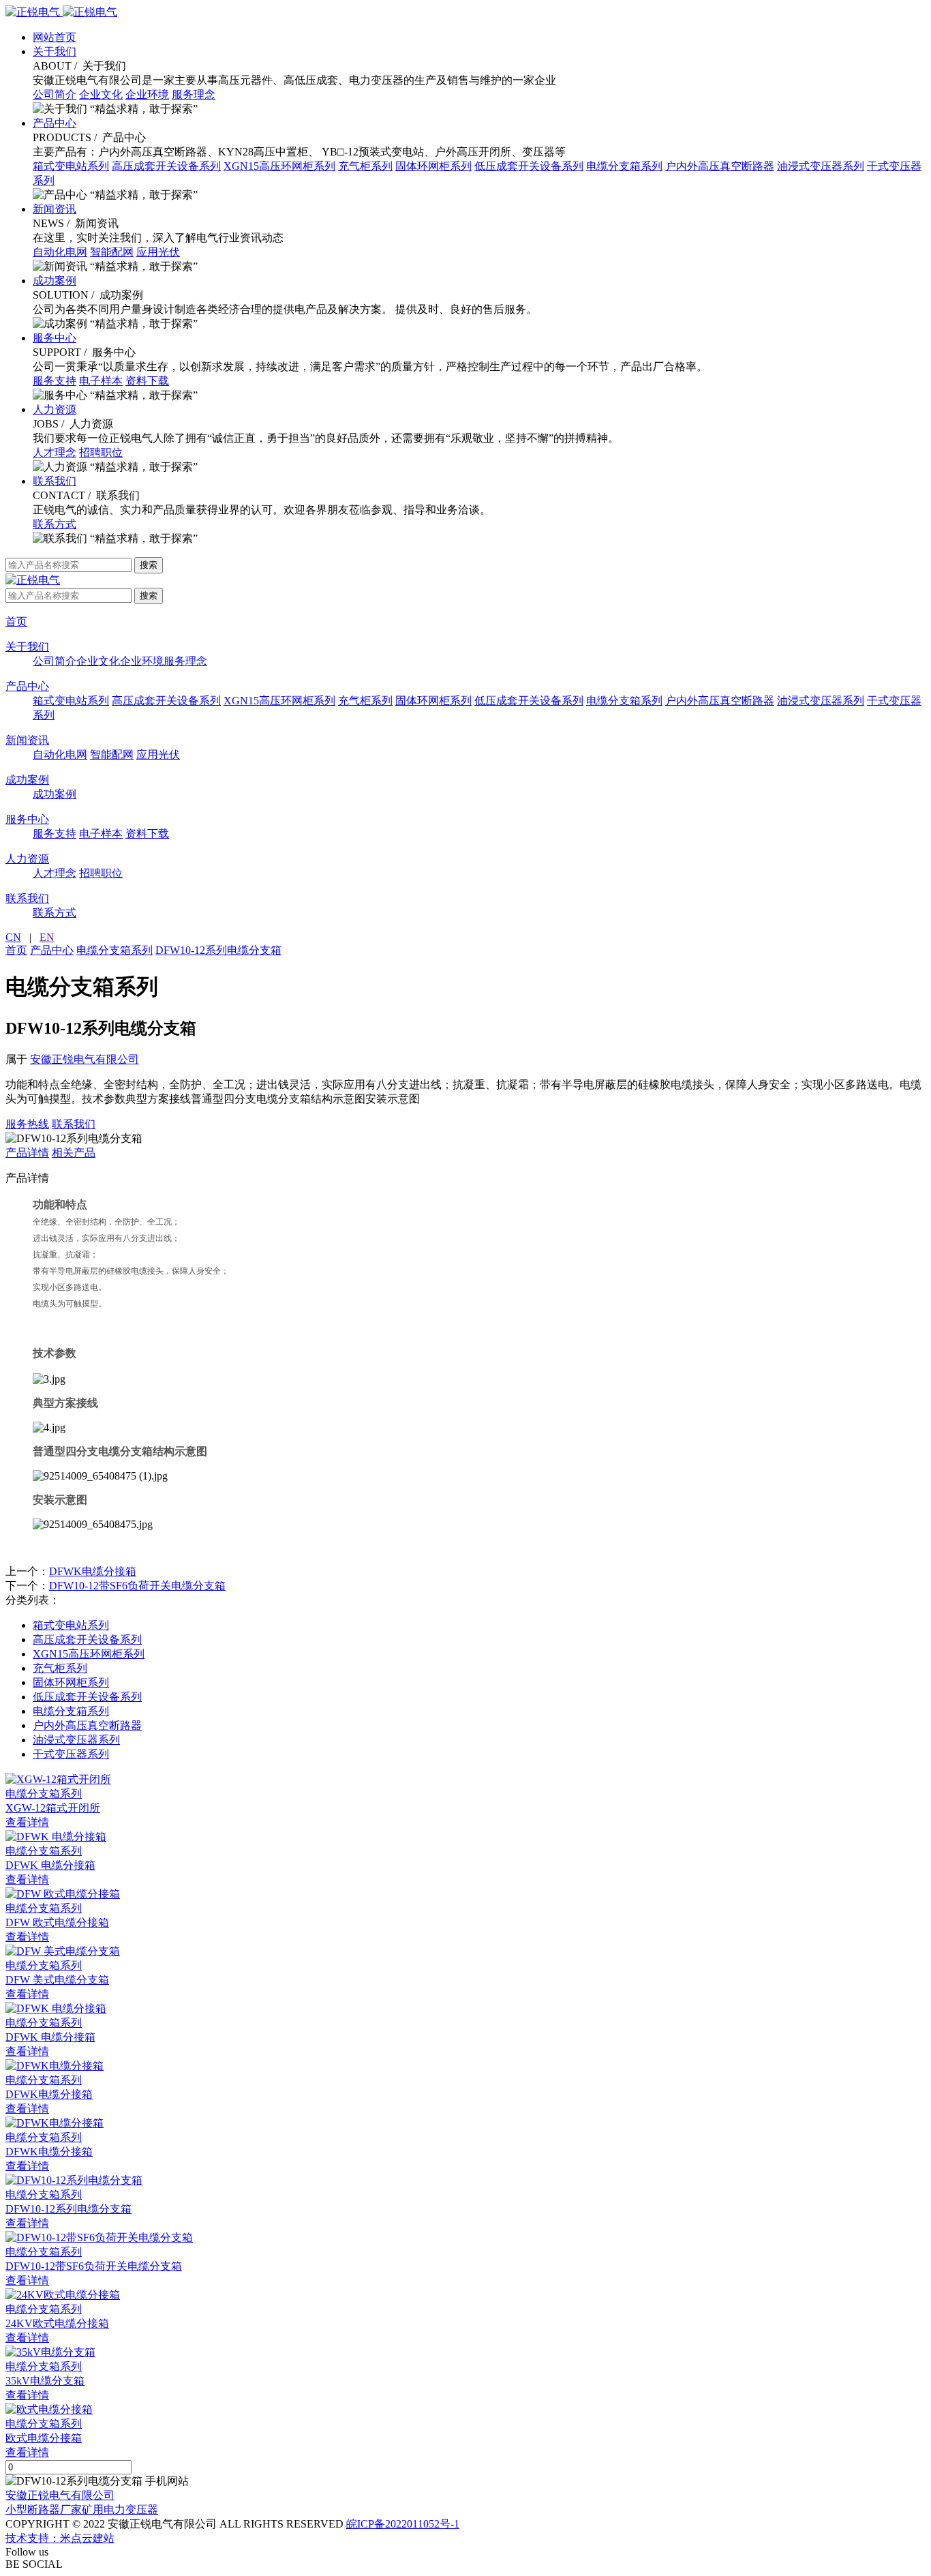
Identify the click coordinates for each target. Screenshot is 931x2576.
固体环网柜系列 (433, 166)
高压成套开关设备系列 (166, 166)
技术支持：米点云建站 (60, 2538)
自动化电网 (60, 252)
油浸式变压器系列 (821, 166)
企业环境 (147, 94)
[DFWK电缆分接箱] (465, 2066)
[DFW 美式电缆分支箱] (465, 1952)
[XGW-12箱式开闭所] (465, 1780)
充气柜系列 (365, 166)
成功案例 (55, 281)
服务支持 (55, 381)
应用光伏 (158, 252)
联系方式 (55, 524)
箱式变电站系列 (71, 166)
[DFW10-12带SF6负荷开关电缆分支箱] (465, 2238)
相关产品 (74, 1153)
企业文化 (101, 94)
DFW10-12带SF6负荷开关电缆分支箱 (137, 1586)
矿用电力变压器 (120, 2510)
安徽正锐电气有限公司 (85, 1059)
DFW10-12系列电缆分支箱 (218, 950)
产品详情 (27, 1153)
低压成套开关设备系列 (529, 166)
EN (47, 937)
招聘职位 (101, 452)
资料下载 (147, 381)
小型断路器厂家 (44, 2510)
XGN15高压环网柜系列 (279, 166)
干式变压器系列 (71, 1754)
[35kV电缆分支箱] (465, 2353)
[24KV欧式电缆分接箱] (465, 2295)
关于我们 (55, 51)
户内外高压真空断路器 (720, 166)
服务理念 (194, 94)
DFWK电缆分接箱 (93, 1571)
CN (13, 937)
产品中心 (55, 123)
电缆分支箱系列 (624, 166)
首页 (16, 621)
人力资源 (55, 409)
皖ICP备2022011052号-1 (403, 2524)
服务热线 (27, 1124)
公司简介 (55, 94)
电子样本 (101, 381)
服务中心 (55, 338)
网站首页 (55, 37)
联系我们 (55, 481)
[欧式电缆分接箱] (465, 2410)
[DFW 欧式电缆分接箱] (465, 1894)
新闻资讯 (55, 209)
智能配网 (112, 252)
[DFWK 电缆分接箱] (465, 1837)
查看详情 (27, 1822)
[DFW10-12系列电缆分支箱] (465, 2181)
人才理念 (55, 452)
